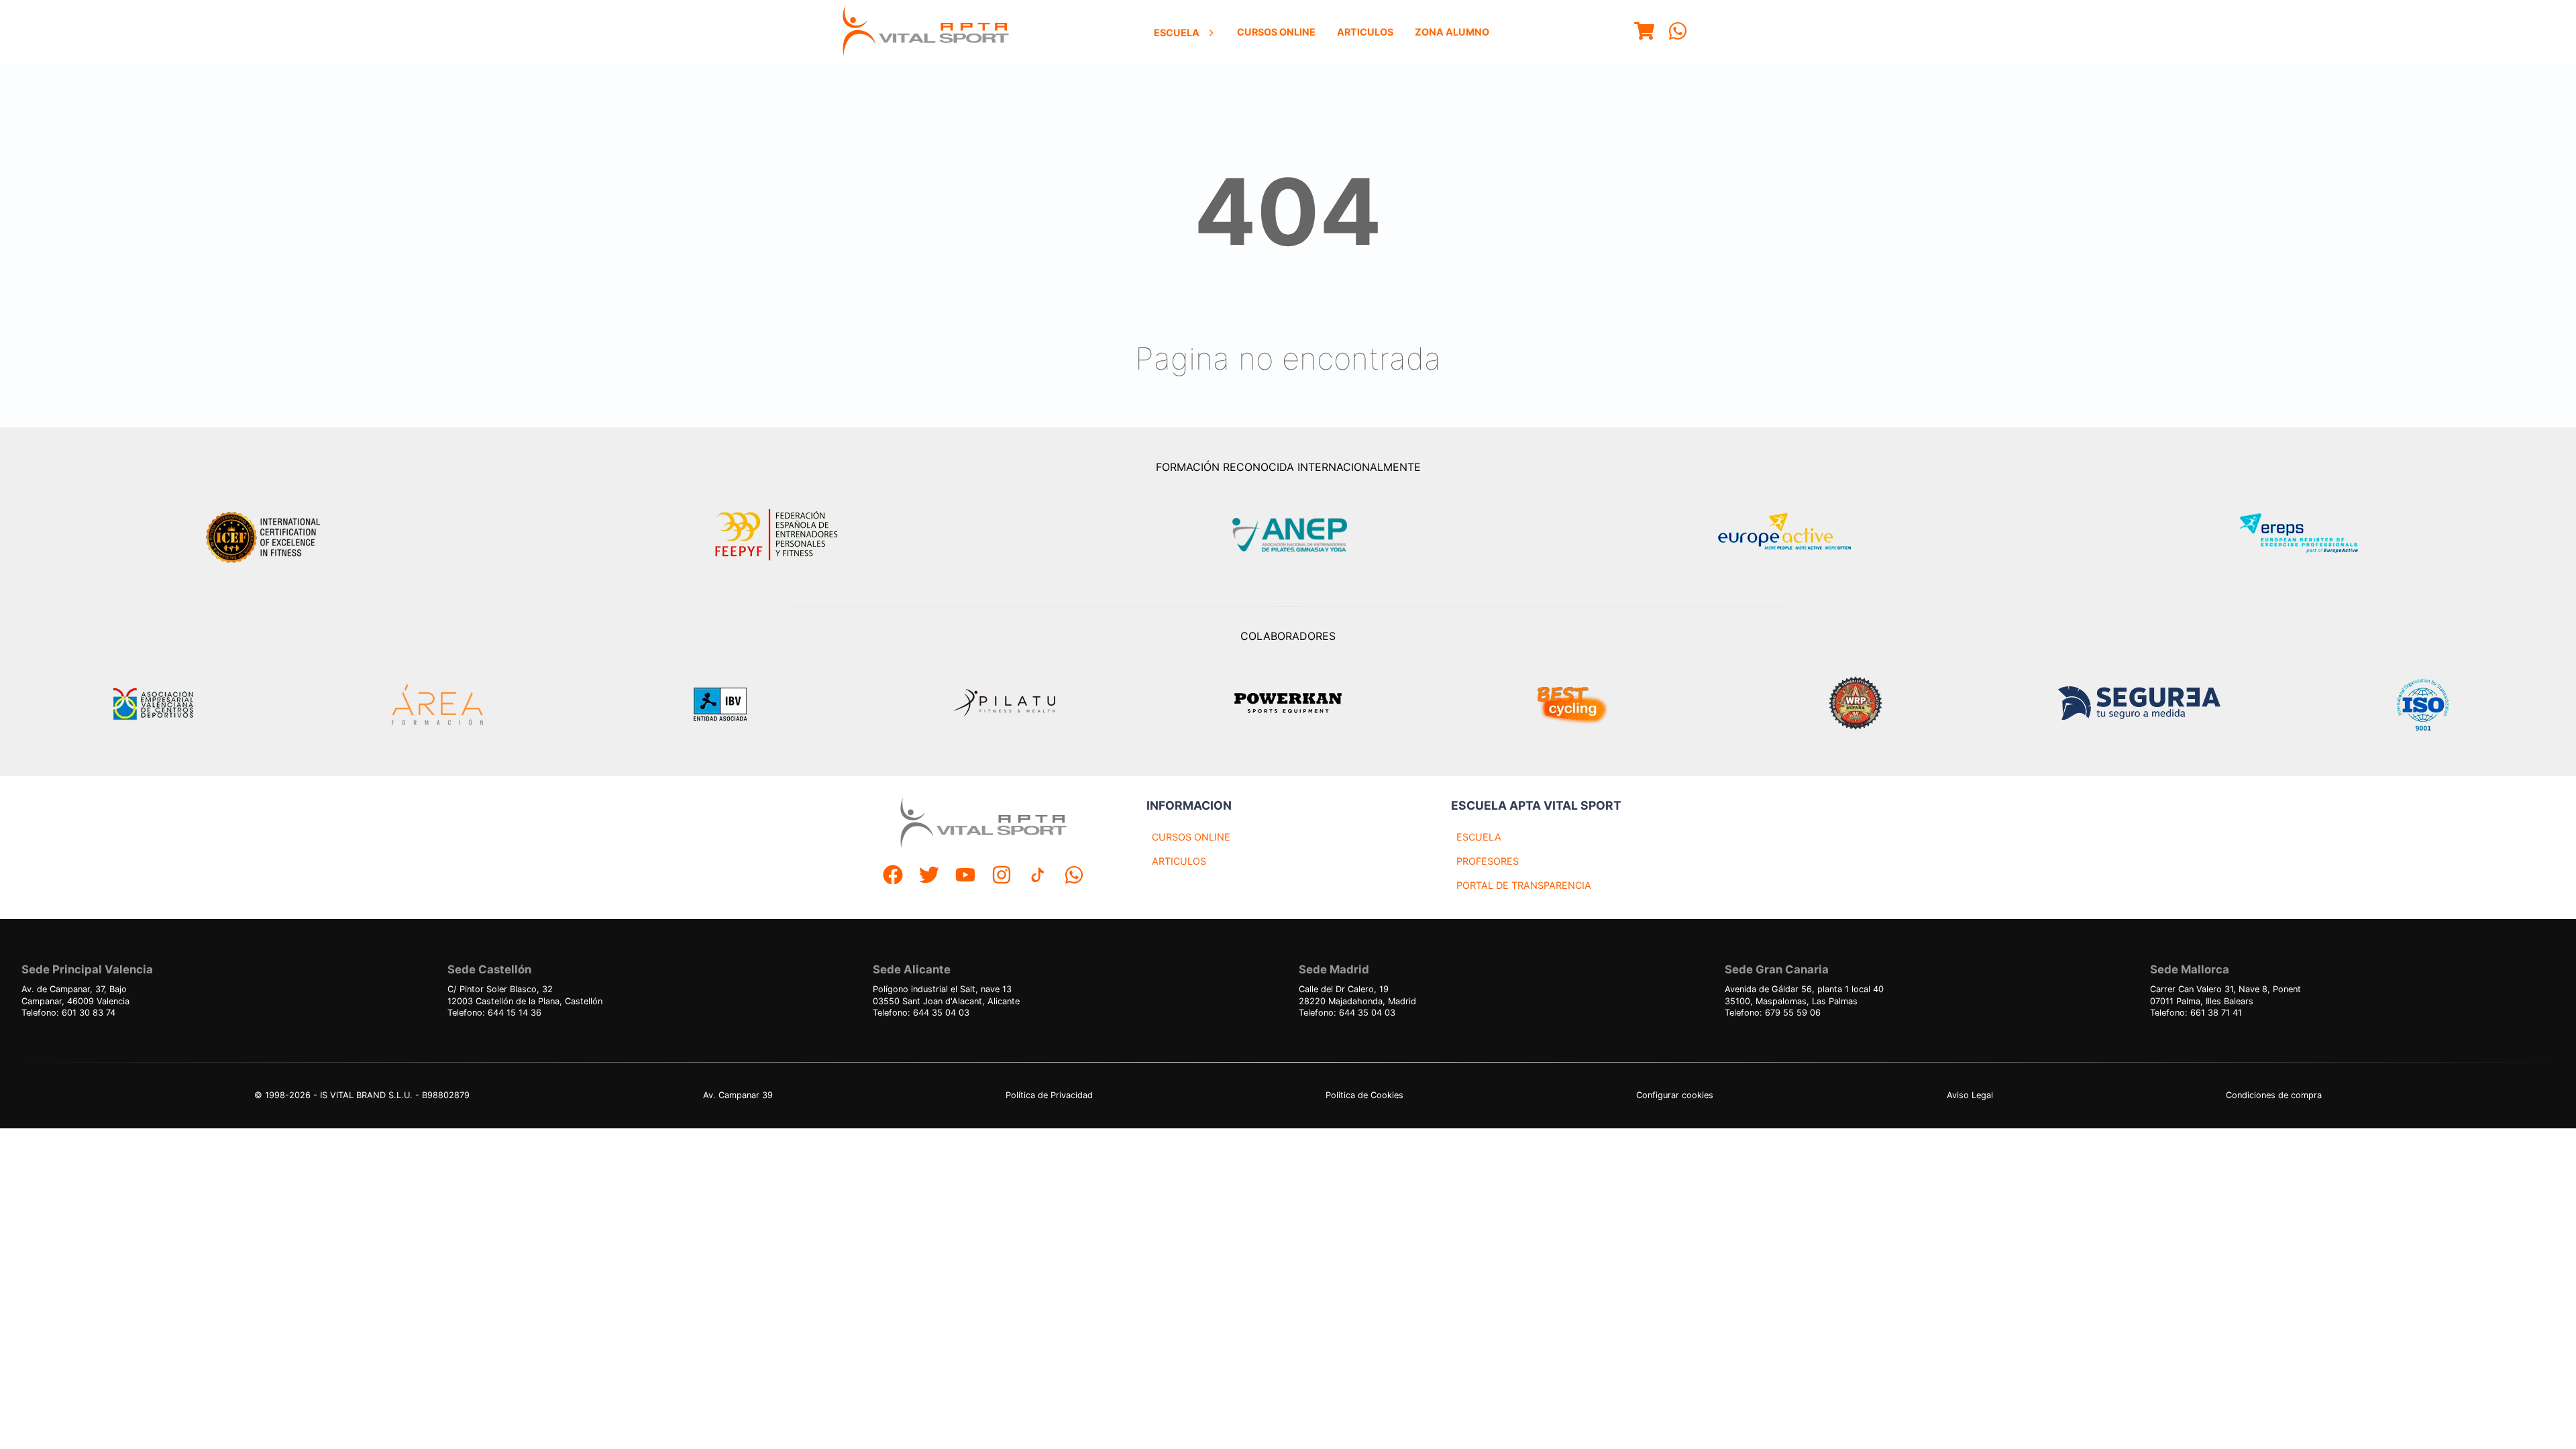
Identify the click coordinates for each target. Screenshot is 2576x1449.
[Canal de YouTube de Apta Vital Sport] (965, 876)
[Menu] (1644, 33)
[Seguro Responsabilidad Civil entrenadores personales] (2139, 705)
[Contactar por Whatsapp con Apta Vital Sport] (1678, 33)
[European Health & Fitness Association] (1799, 535)
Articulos (1365, 32)
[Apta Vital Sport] (926, 32)
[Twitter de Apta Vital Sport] (929, 876)
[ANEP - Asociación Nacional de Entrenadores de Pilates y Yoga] (1288, 535)
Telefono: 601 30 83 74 (68, 1013)
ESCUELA (1479, 837)
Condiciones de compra (2274, 1095)
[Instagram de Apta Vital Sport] (1002, 876)
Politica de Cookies (1364, 1095)
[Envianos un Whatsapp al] (1074, 876)
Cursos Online (1276, 32)
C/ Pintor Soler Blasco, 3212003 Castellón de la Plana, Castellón (525, 995)
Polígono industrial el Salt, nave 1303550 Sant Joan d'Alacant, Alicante (946, 995)
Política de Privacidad (1049, 1095)
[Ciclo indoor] (1572, 704)
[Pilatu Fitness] (1004, 704)
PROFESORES (1488, 861)
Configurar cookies (1675, 1095)
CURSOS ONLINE (1191, 837)
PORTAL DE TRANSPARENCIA (1524, 885)
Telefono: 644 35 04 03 (921, 1013)
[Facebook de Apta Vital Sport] (893, 876)
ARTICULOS (1179, 861)
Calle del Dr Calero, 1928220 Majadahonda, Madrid (1357, 995)
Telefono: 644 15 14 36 (494, 1013)
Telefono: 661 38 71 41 (2196, 1013)
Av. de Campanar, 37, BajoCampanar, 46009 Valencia (75, 995)
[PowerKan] (1288, 705)
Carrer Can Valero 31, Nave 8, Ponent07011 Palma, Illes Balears (2225, 995)
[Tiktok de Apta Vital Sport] (1038, 876)
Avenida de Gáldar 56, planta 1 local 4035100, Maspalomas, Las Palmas (1804, 995)
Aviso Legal (1970, 1095)
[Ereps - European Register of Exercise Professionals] (2310, 535)
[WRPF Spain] (1856, 705)
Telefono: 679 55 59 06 (1773, 1013)
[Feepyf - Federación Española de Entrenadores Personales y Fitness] (777, 535)
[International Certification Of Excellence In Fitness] (266, 535)
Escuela (1177, 33)
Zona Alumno (1452, 32)
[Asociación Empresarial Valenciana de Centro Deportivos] (153, 704)
